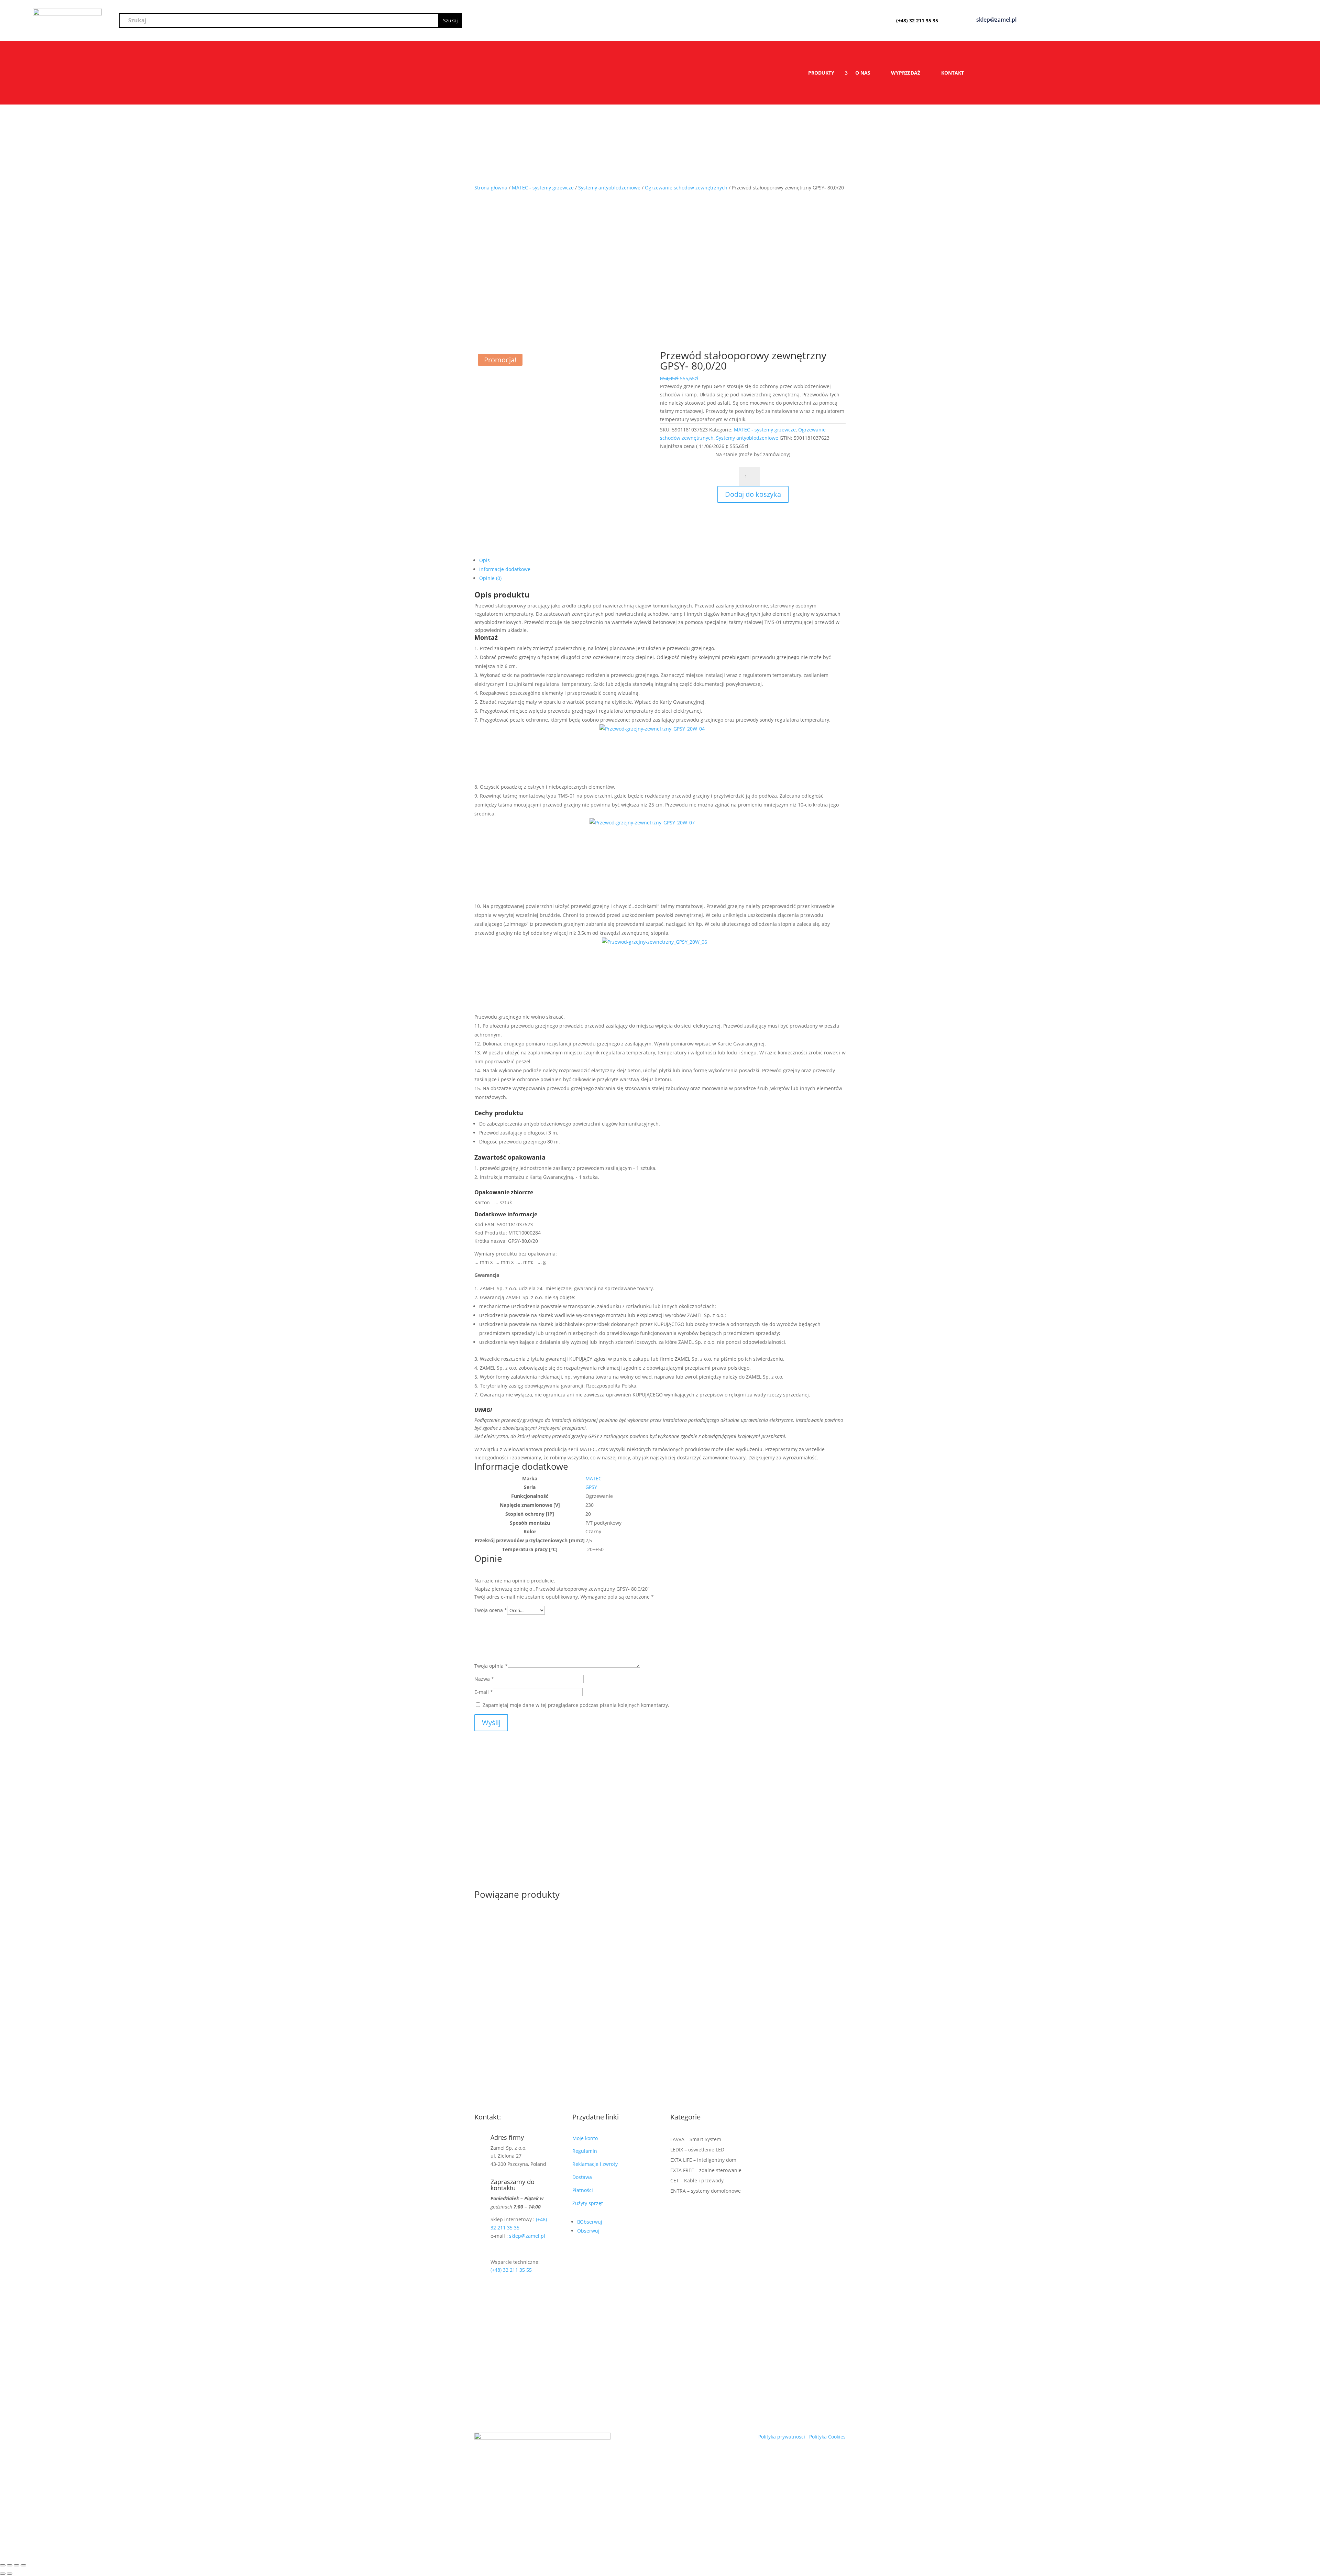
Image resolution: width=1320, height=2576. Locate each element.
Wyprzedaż (906, 73)
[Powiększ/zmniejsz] (3, 2565)
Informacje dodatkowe (505, 569)
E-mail (484, 1692)
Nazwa (484, 1679)
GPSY (591, 1487)
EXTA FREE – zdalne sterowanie (706, 2171)
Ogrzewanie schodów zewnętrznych (686, 188)
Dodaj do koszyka (753, 494)
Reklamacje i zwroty (596, 2164)
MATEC (593, 1478)
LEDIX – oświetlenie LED (697, 2150)
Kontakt (953, 73)
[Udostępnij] (16, 2565)
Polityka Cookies (827, 2437)
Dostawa (582, 2177)
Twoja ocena (491, 1610)
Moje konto (586, 2138)
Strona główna (491, 188)
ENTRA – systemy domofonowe (706, 2191)
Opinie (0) (490, 578)
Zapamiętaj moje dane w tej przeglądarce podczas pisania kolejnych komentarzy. (576, 1705)
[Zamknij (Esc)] (23, 2565)
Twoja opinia (491, 1666)
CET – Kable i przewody (697, 2181)
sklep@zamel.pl (527, 2236)
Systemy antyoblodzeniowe (609, 188)
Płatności (583, 2190)
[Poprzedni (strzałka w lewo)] (3, 2574)
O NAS (863, 73)
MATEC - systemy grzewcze (543, 188)
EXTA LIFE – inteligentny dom (703, 2160)
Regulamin (585, 2151)
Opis (485, 560)
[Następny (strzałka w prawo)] (10, 2574)
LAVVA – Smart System (696, 2140)
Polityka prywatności (782, 2437)
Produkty (821, 73)
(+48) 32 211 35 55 (511, 2270)
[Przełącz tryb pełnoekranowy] (10, 2565)
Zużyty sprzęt (588, 2203)
